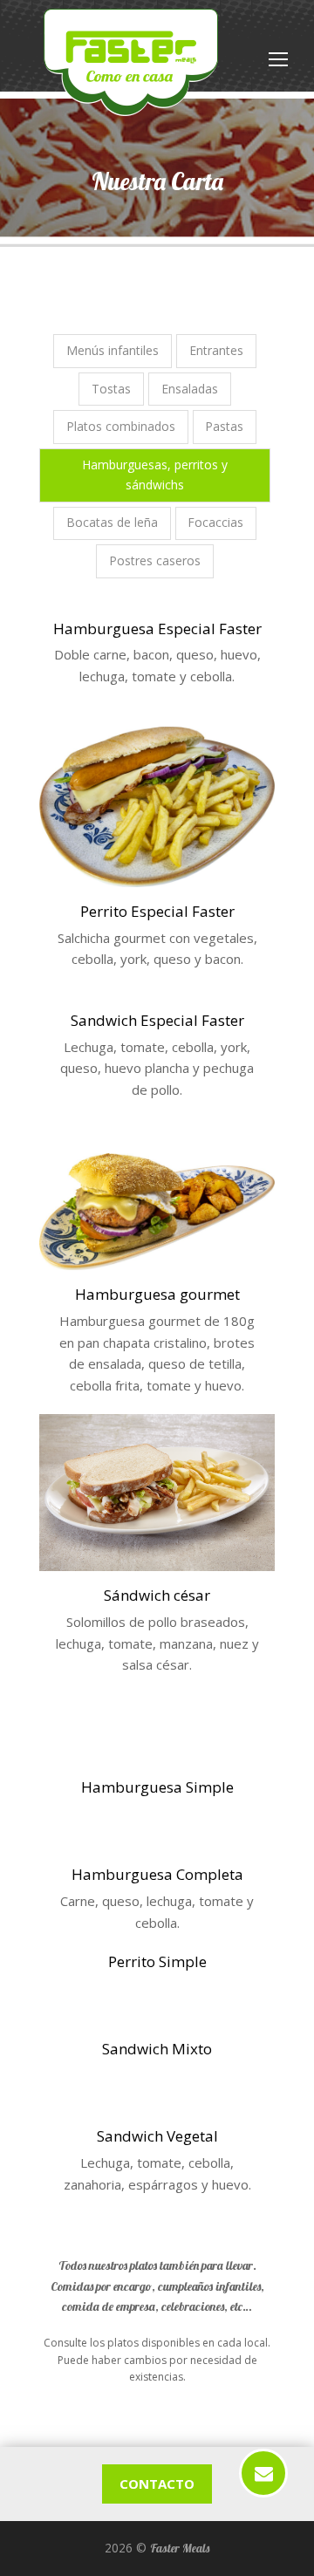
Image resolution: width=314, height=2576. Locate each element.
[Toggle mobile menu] (278, 58)
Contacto (157, 2484)
